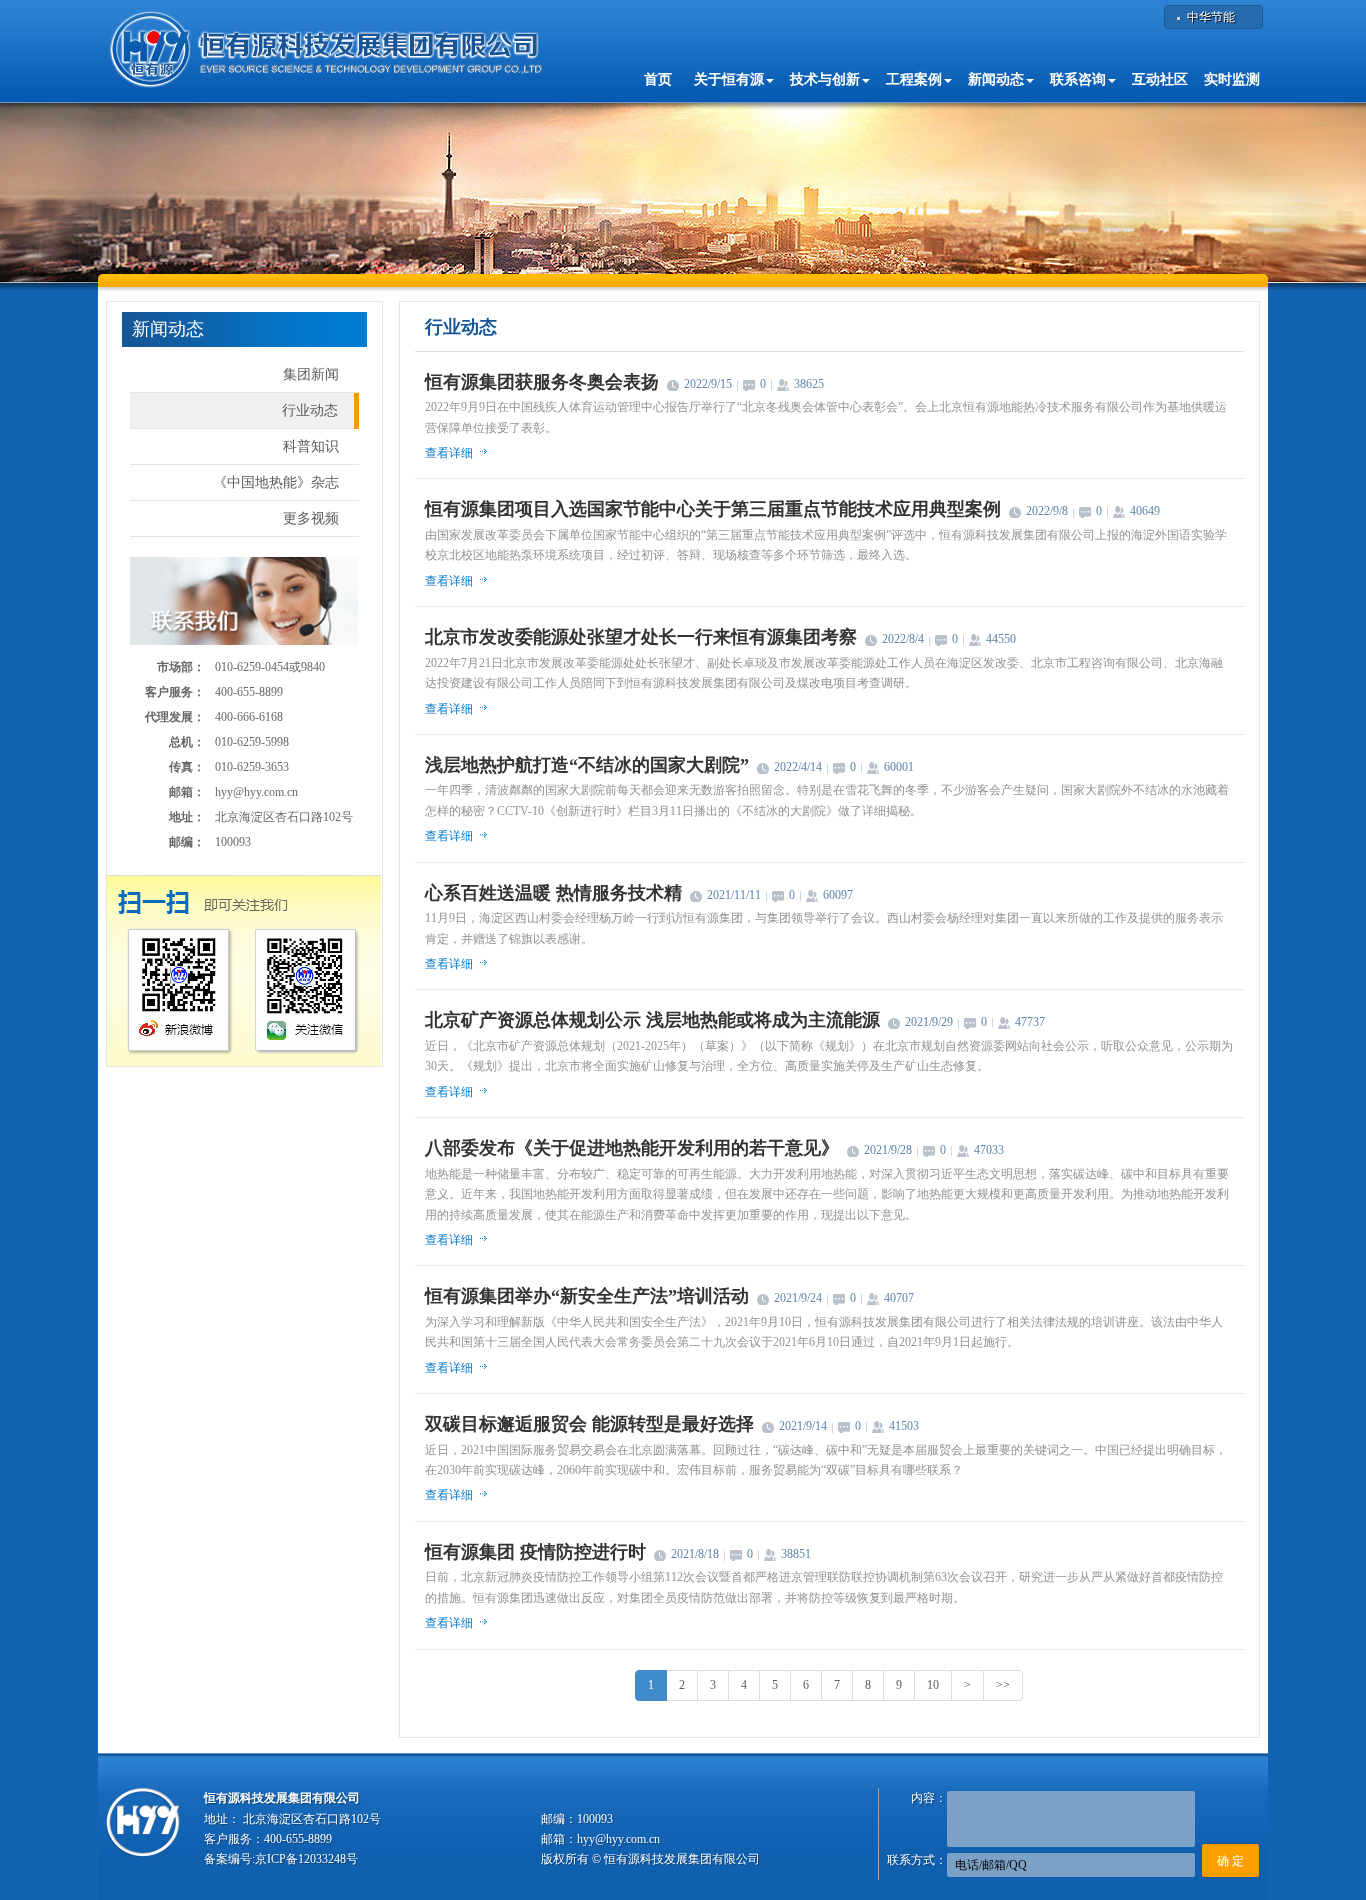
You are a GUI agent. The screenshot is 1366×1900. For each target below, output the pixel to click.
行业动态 (310, 410)
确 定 (1230, 1861)
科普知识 (311, 446)
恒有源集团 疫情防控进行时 (535, 1552)
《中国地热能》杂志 (276, 482)
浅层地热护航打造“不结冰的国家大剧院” (587, 765)
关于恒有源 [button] (729, 79)
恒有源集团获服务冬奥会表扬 (542, 382)
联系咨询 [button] (1078, 79)
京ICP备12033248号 (306, 1859)
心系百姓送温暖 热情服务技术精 (553, 893)
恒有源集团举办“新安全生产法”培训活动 (587, 1296)
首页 (658, 79)
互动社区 (1160, 79)
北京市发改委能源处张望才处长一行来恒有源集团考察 (641, 637)
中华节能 (1211, 17)
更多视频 (311, 518)
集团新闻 (311, 374)
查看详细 (449, 453)
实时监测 (1232, 79)
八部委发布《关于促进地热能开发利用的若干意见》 (632, 1148)
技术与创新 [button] (825, 79)
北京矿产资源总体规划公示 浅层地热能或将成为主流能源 (652, 1020)
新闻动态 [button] (996, 79)
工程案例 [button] (914, 79)
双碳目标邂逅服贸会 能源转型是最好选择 (589, 1424)
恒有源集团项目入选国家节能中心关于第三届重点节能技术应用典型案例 (713, 509)
